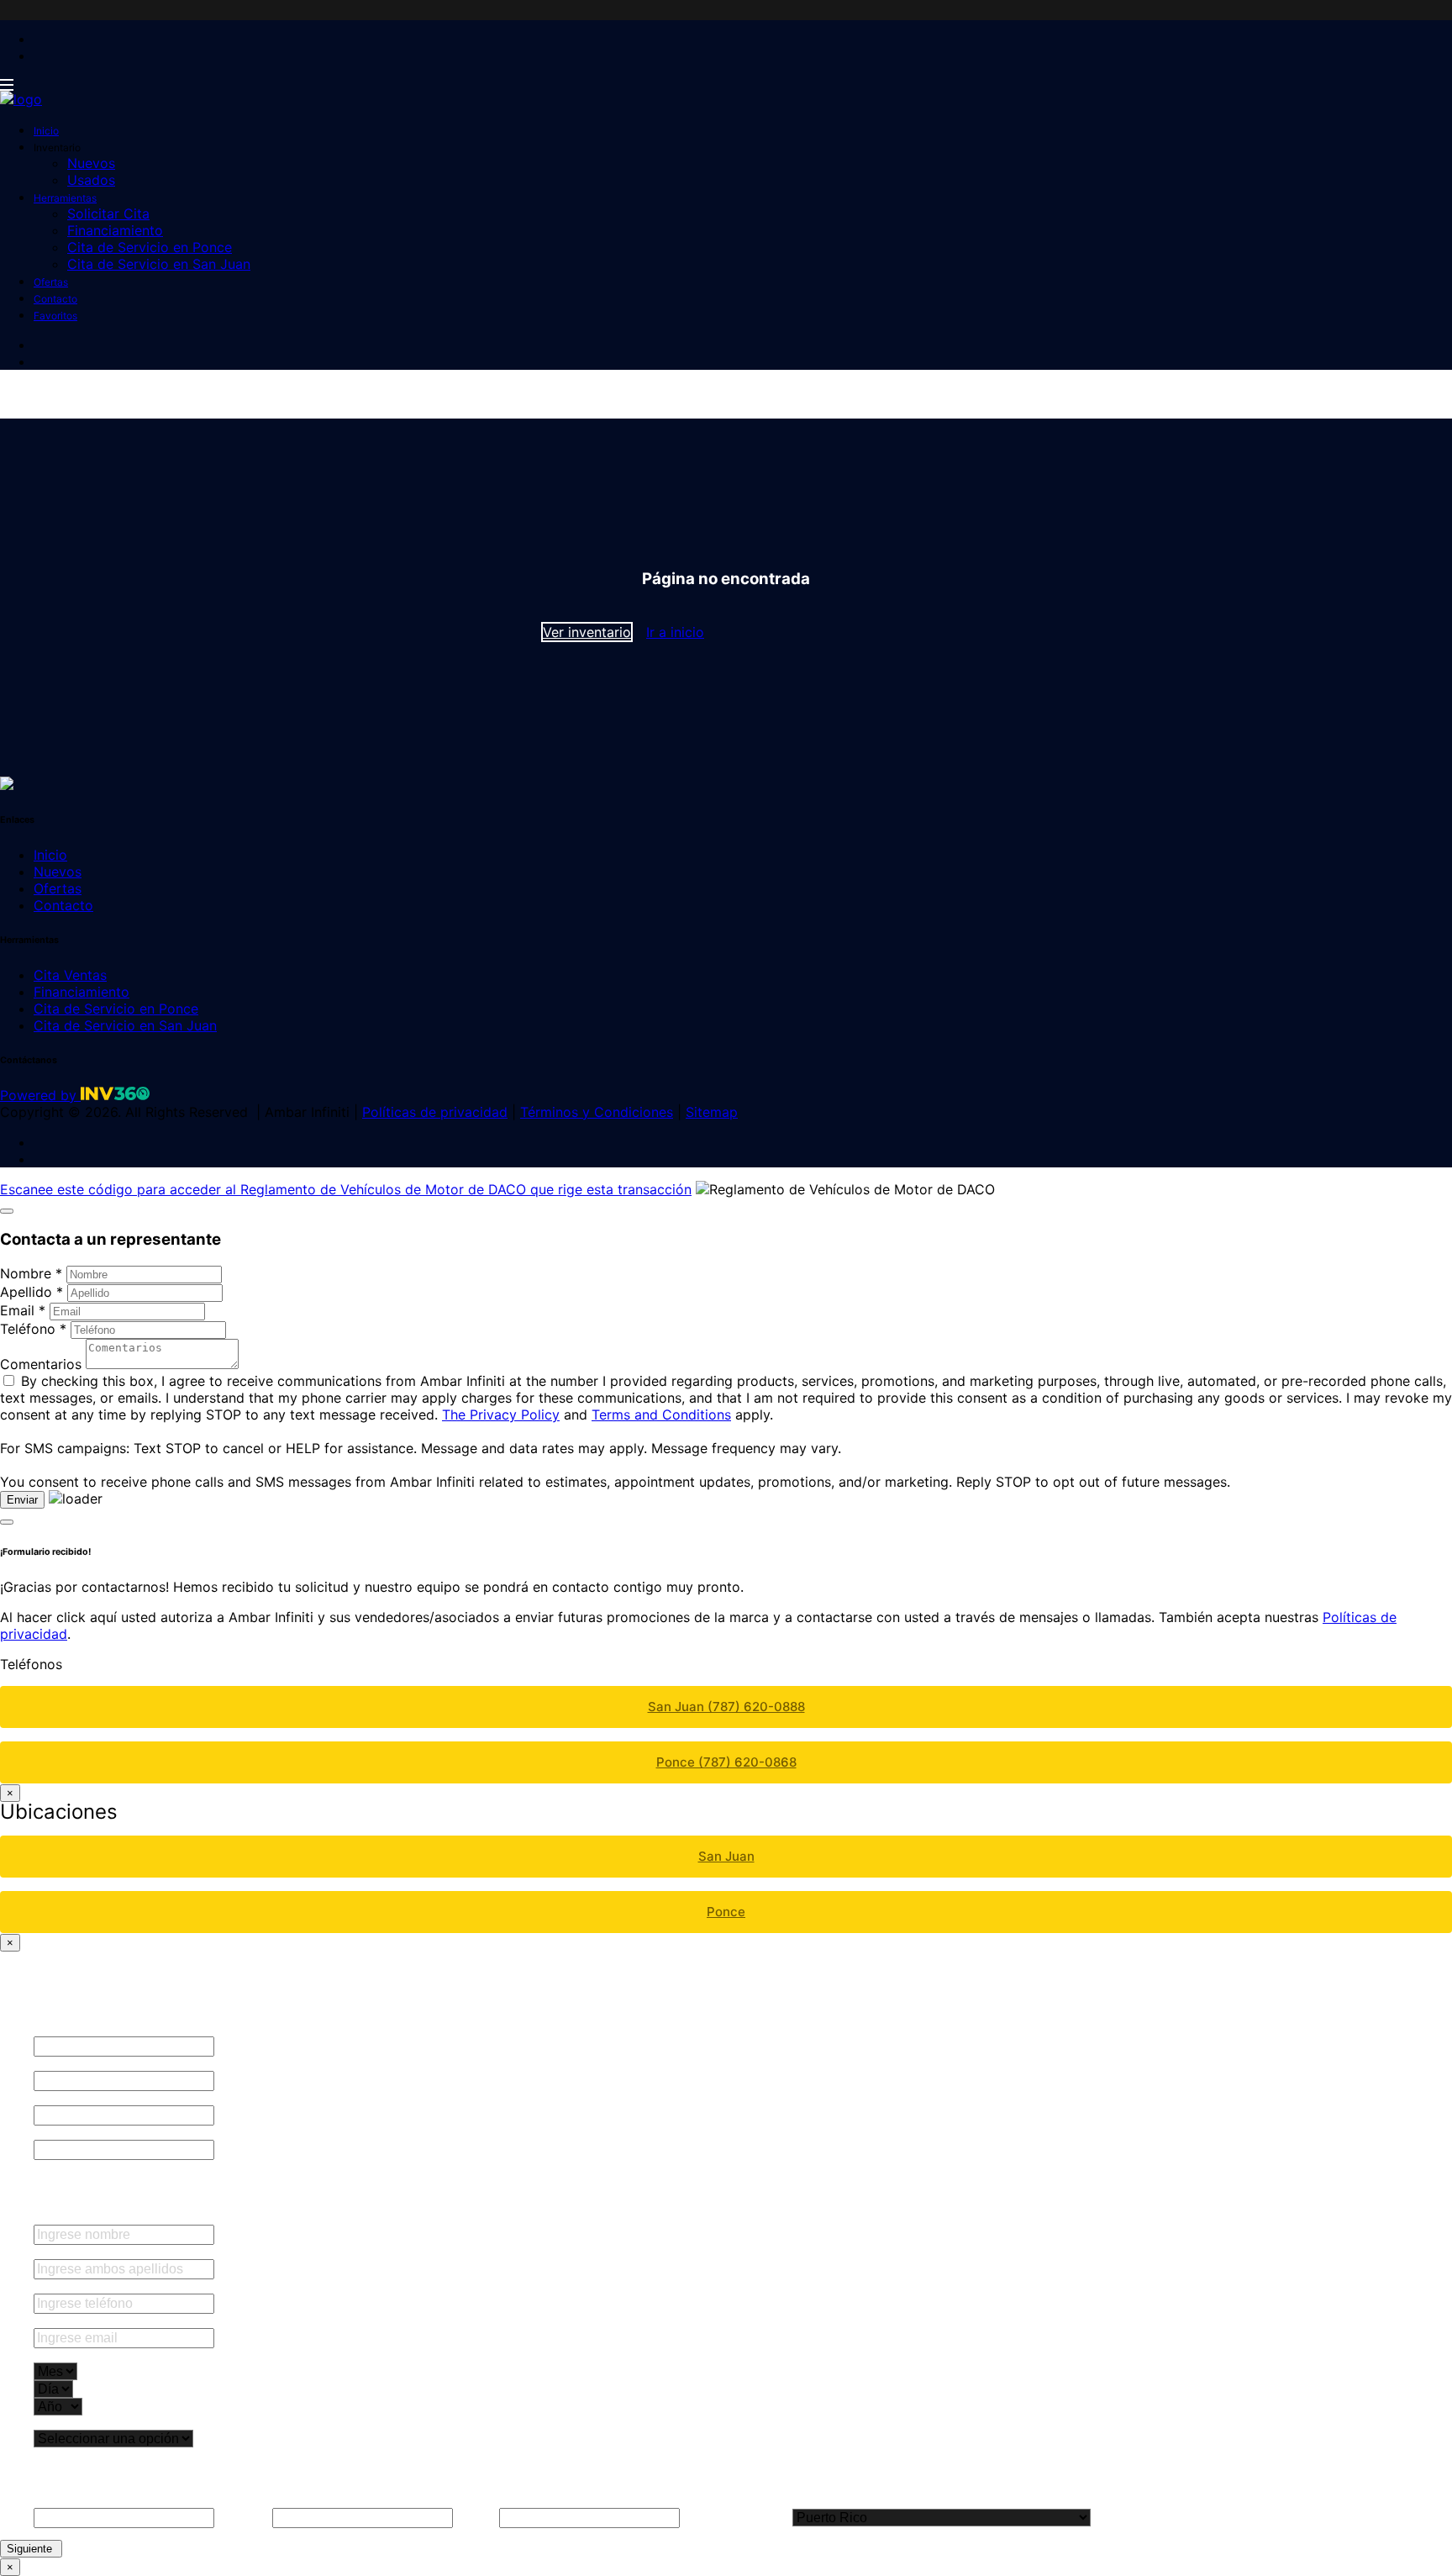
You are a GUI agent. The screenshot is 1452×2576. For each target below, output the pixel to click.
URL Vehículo (69, 2133)
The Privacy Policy (501, 1414)
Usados (91, 180)
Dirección (243, 2518)
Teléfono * (33, 1329)
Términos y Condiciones (597, 1112)
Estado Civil (68, 2423)
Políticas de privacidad (435, 1112)
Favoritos (55, 316)
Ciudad (476, 2518)
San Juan (726, 1856)
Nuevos (91, 163)
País (1105, 2518)
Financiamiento (115, 230)
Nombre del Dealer (85, 2029)
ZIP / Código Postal (736, 2518)
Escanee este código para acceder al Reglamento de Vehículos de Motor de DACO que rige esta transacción (346, 1189)
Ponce (726, 1912)
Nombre (59, 2218)
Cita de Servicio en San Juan (159, 264)
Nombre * (31, 1273)
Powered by (40, 1095)
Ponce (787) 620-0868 (726, 1762)
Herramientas (65, 198)
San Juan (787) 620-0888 (726, 1707)
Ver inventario (587, 632)
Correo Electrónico (87, 2321)
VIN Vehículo (68, 2098)
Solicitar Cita (108, 213)
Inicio (46, 131)
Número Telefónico (88, 2286)
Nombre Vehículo (80, 2064)
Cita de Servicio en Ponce (150, 247)
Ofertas (51, 282)
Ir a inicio (675, 632)
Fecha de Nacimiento (95, 2355)
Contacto (55, 299)
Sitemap (712, 1112)
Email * (23, 1310)
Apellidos (61, 2252)
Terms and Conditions (661, 1414)
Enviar (22, 1500)
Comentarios (41, 1364)
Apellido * (32, 1292)
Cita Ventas (70, 975)
